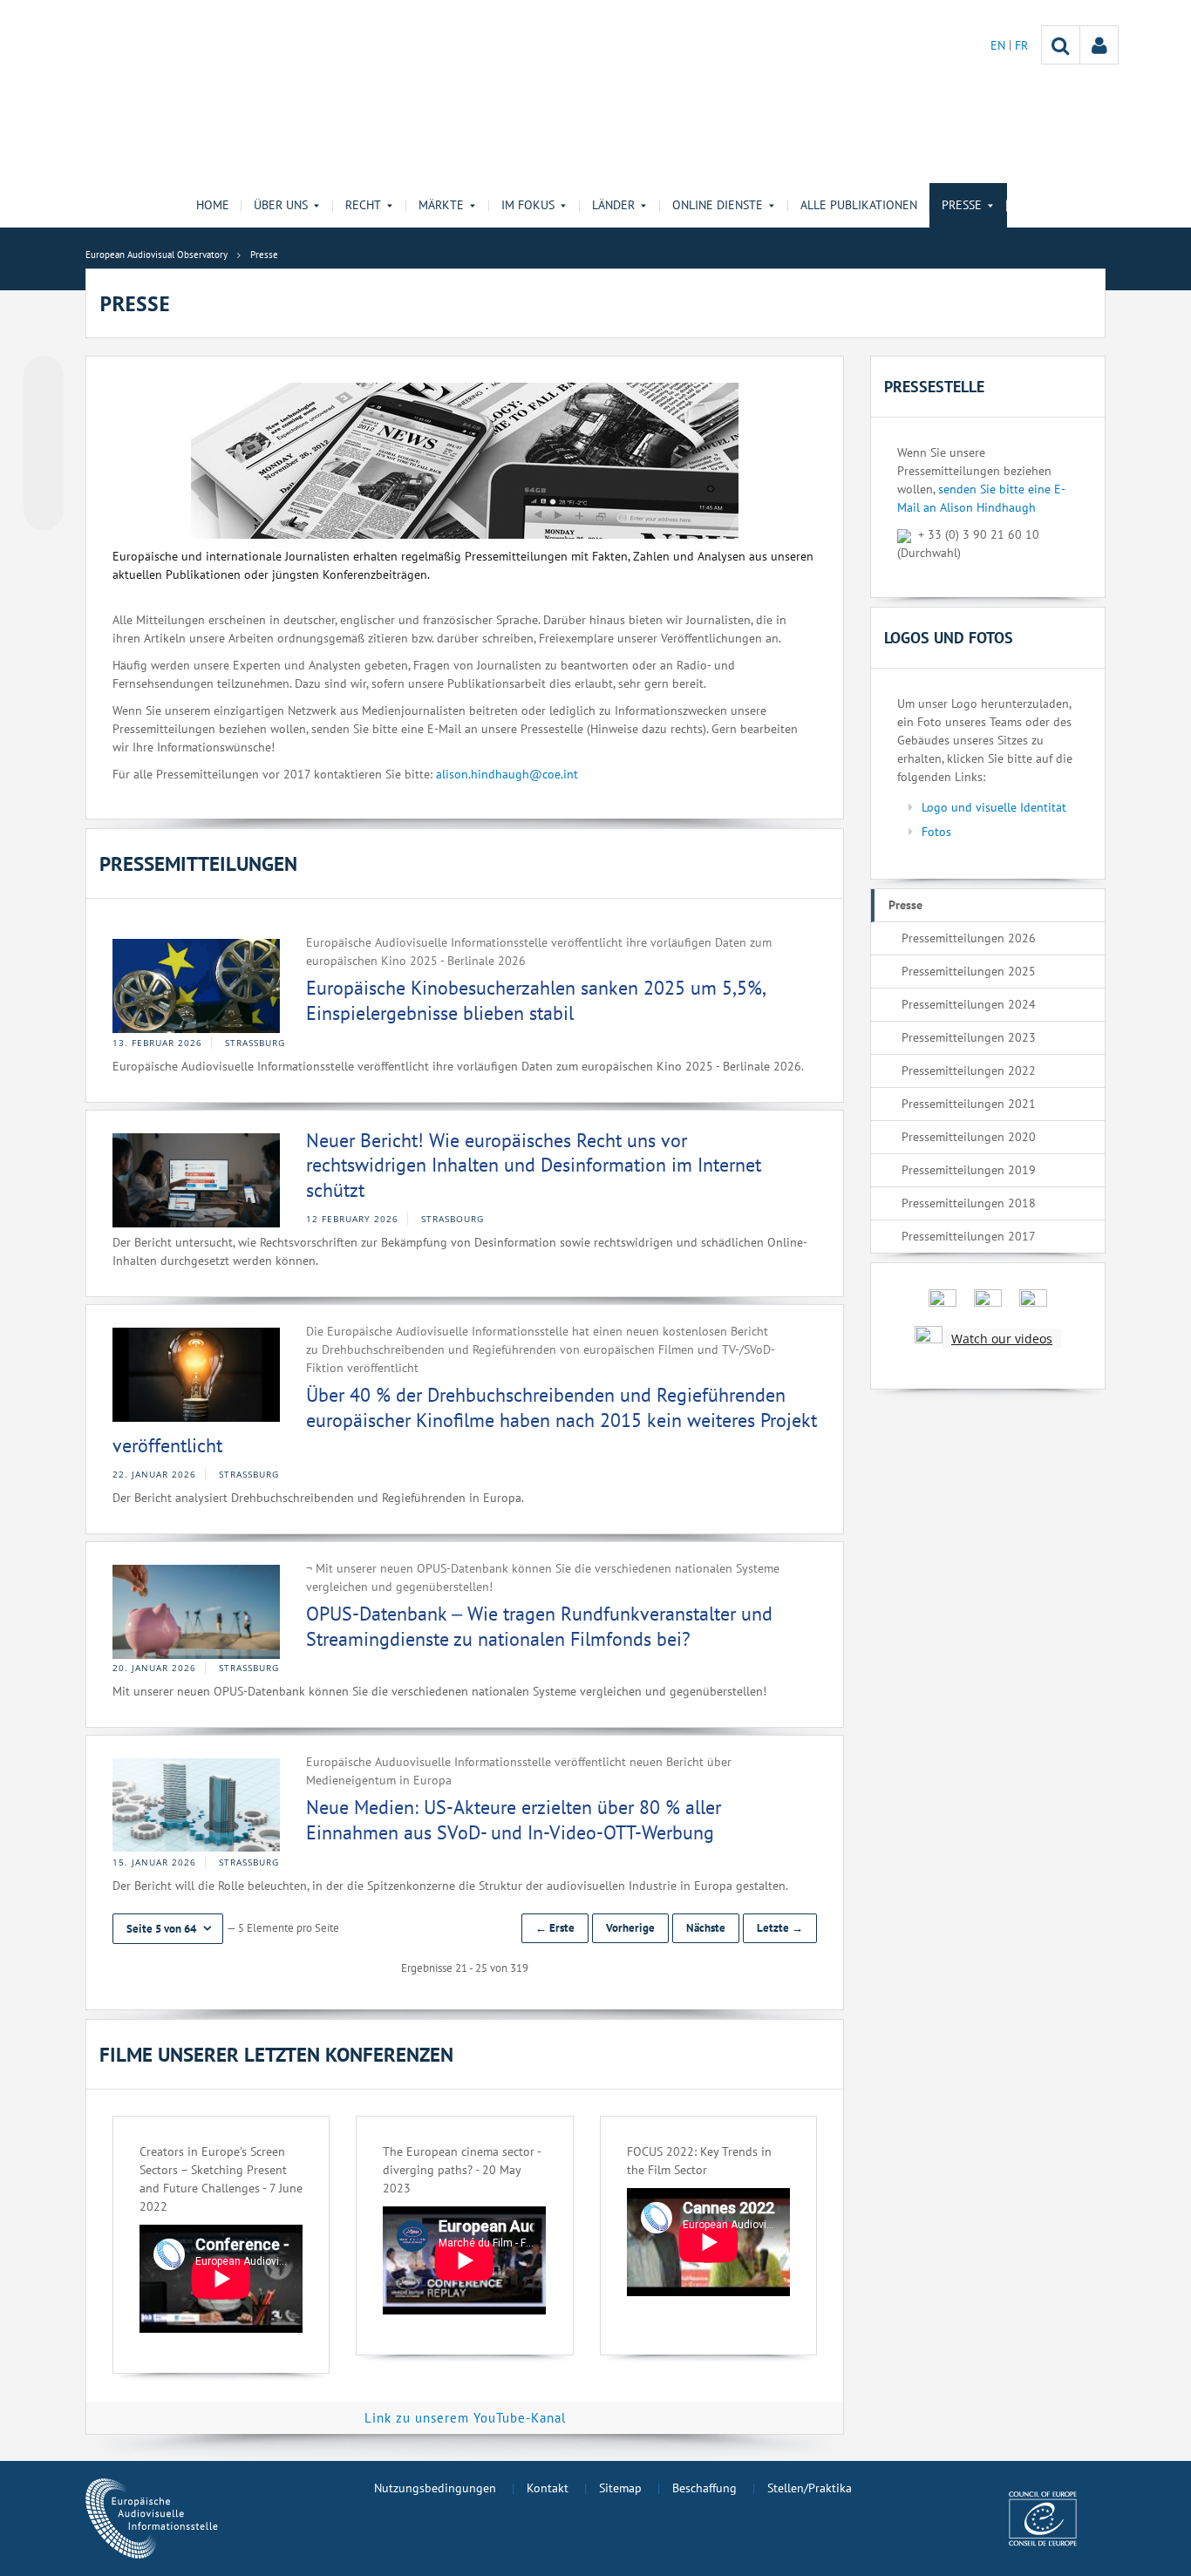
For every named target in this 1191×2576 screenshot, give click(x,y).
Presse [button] (962, 205)
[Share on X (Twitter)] (44, 411)
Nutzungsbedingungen (435, 2488)
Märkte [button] (441, 205)
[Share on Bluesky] (44, 377)
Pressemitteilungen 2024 (969, 1004)
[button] (168, 1929)
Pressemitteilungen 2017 (969, 1236)
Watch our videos (1002, 1339)
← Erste (555, 1928)
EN (1000, 45)
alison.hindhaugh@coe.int (507, 774)
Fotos (936, 832)
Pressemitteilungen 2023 (969, 1037)
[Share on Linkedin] (44, 477)
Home (213, 205)
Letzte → (780, 1928)
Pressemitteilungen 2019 (969, 1170)
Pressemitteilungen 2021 (969, 1104)
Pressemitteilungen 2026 (969, 938)
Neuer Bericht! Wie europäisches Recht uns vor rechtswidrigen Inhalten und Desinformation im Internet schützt (534, 1165)
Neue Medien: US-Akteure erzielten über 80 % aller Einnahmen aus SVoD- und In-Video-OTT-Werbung (514, 1820)
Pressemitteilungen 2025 (969, 971)
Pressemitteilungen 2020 (969, 1137)
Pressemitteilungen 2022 (969, 1071)
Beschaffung (704, 2488)
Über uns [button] (281, 205)
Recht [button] (363, 205)
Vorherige (630, 1928)
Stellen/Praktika (810, 2488)
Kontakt (548, 2488)
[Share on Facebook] (44, 444)
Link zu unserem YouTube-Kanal (465, 2418)
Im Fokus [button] (528, 205)
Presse (905, 905)
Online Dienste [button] (718, 205)
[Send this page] (44, 510)
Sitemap (620, 2488)
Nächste (706, 1928)
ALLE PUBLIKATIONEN (859, 205)
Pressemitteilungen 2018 (969, 1203)
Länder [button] (613, 205)
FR (1021, 45)
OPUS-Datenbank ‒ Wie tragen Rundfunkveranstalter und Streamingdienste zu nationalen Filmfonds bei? (539, 1626)
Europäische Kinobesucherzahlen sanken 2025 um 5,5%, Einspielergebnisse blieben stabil (535, 1000)
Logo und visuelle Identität (994, 807)
